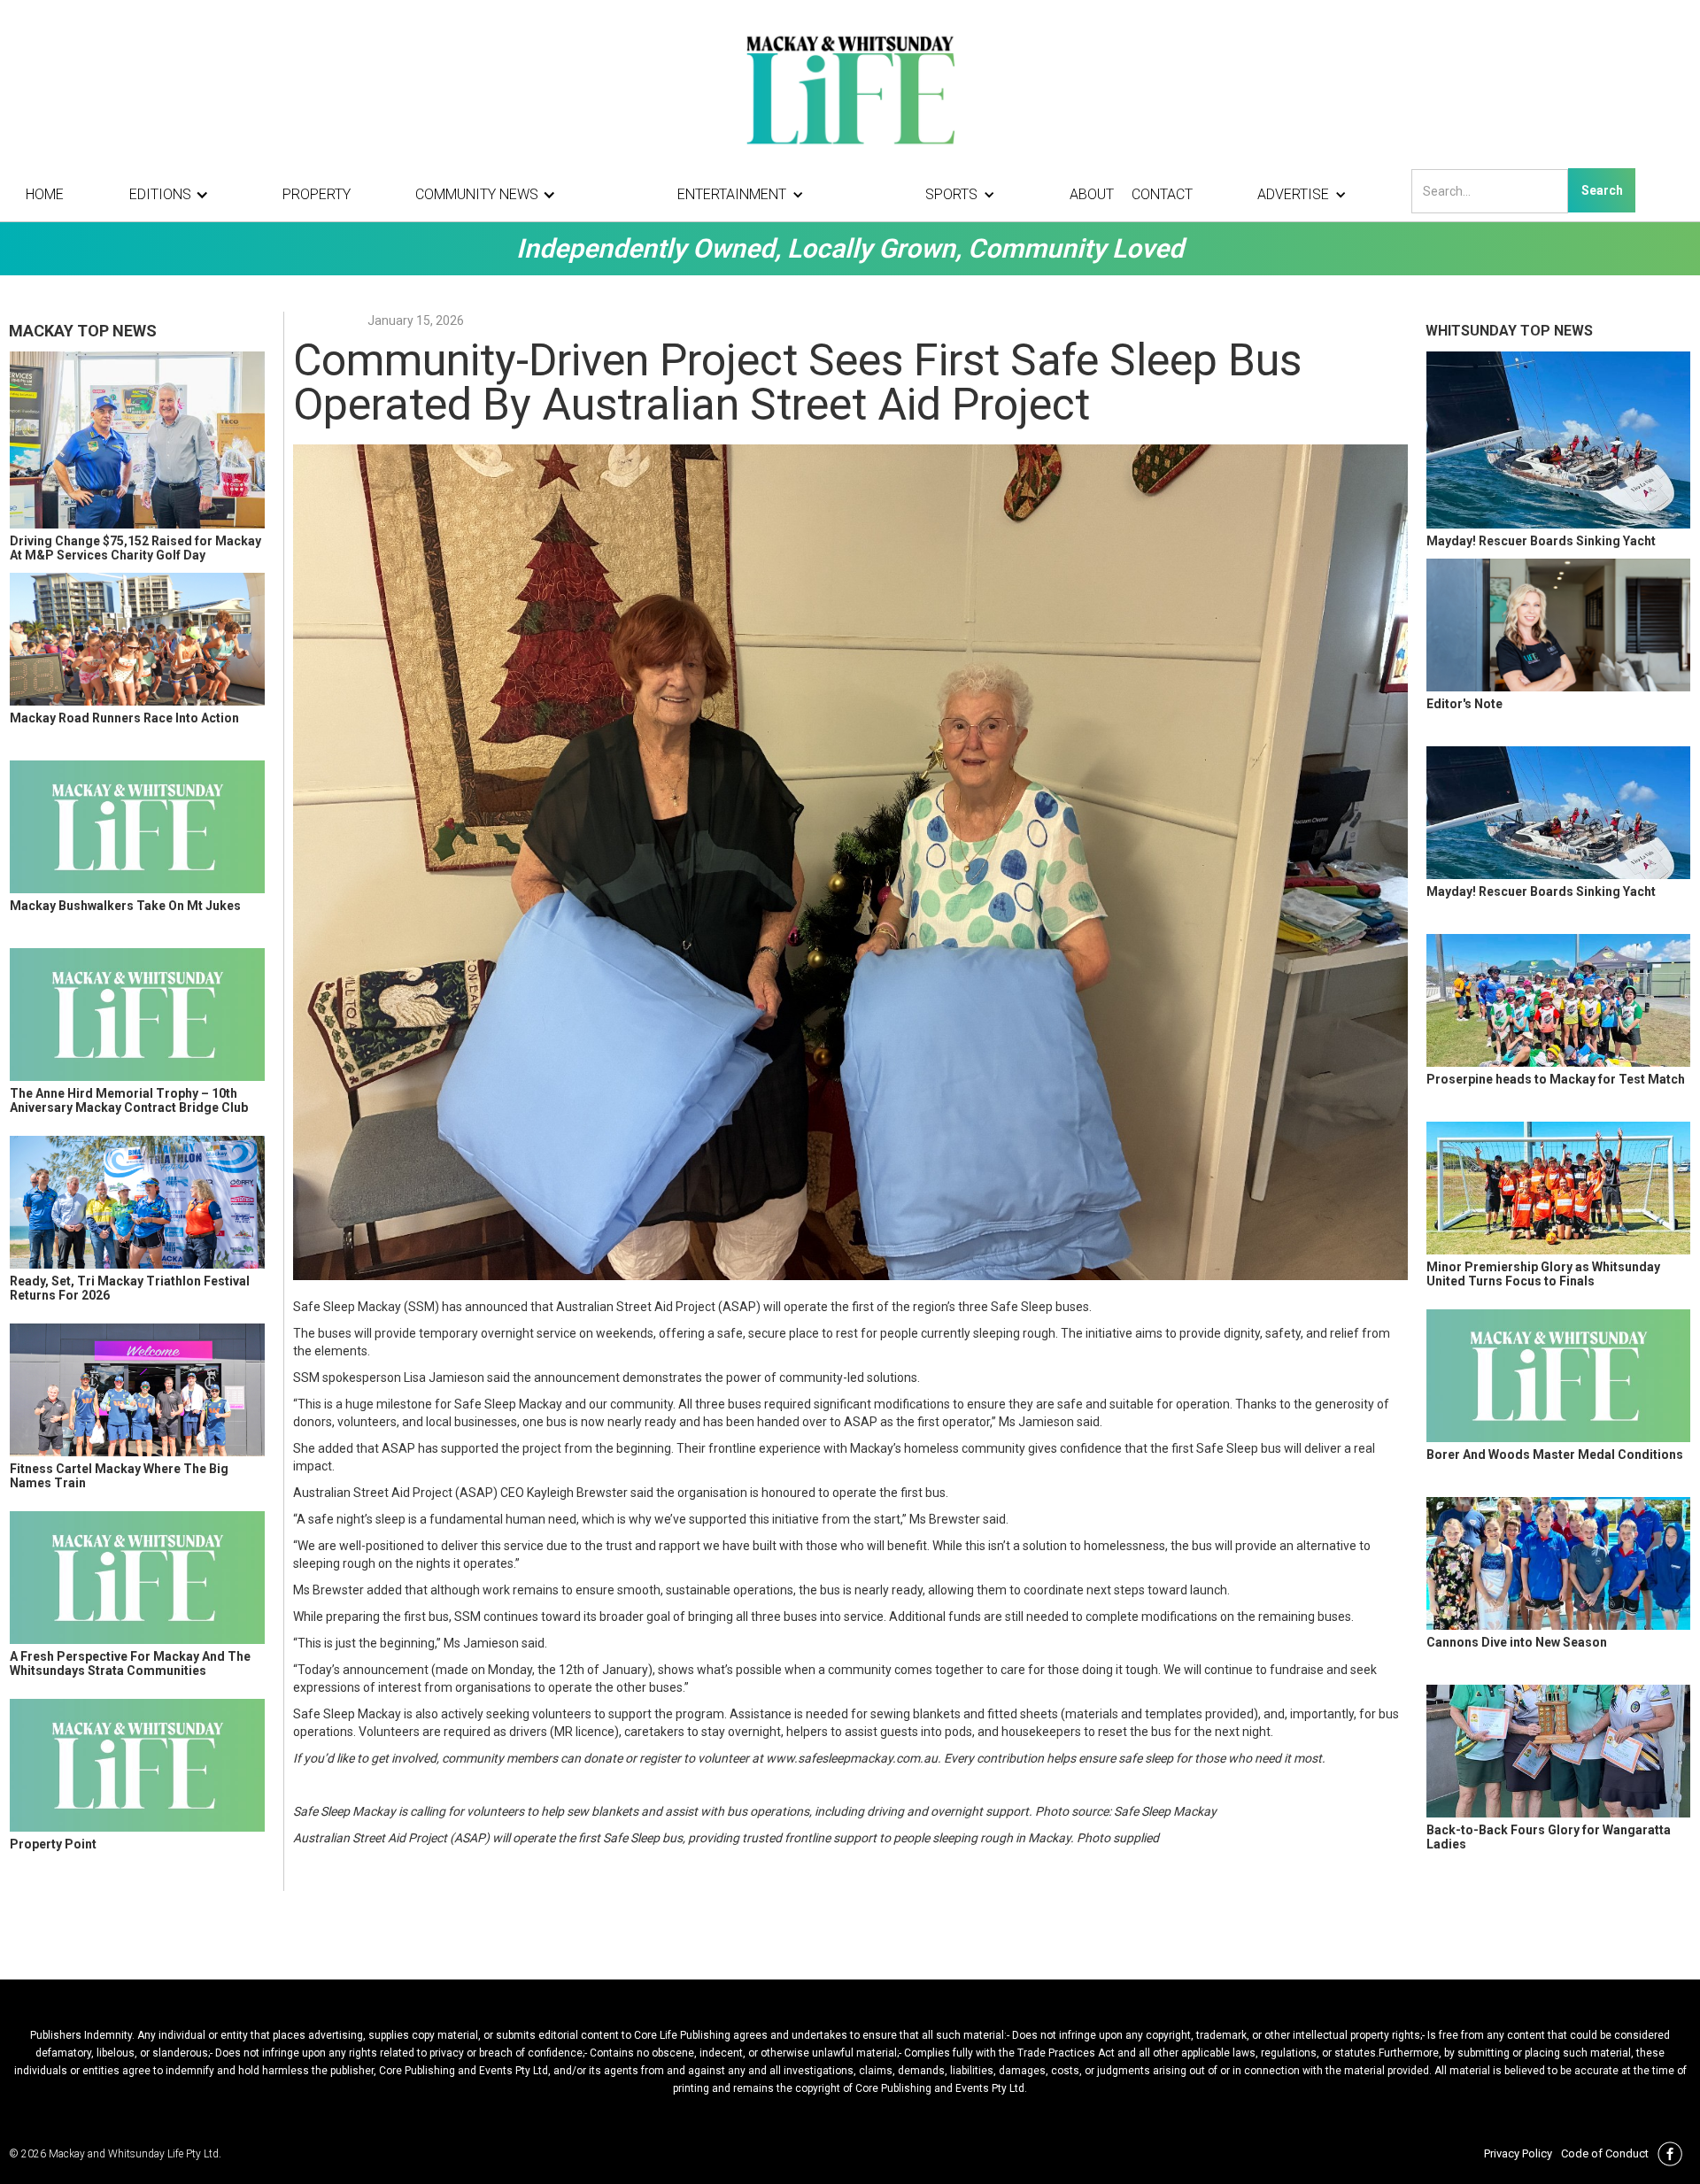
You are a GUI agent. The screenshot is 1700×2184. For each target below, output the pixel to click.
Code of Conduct (1605, 2153)
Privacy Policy (1518, 2153)
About (1092, 194)
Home (45, 194)
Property (317, 194)
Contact (1162, 194)
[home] (850, 89)
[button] (174, 195)
